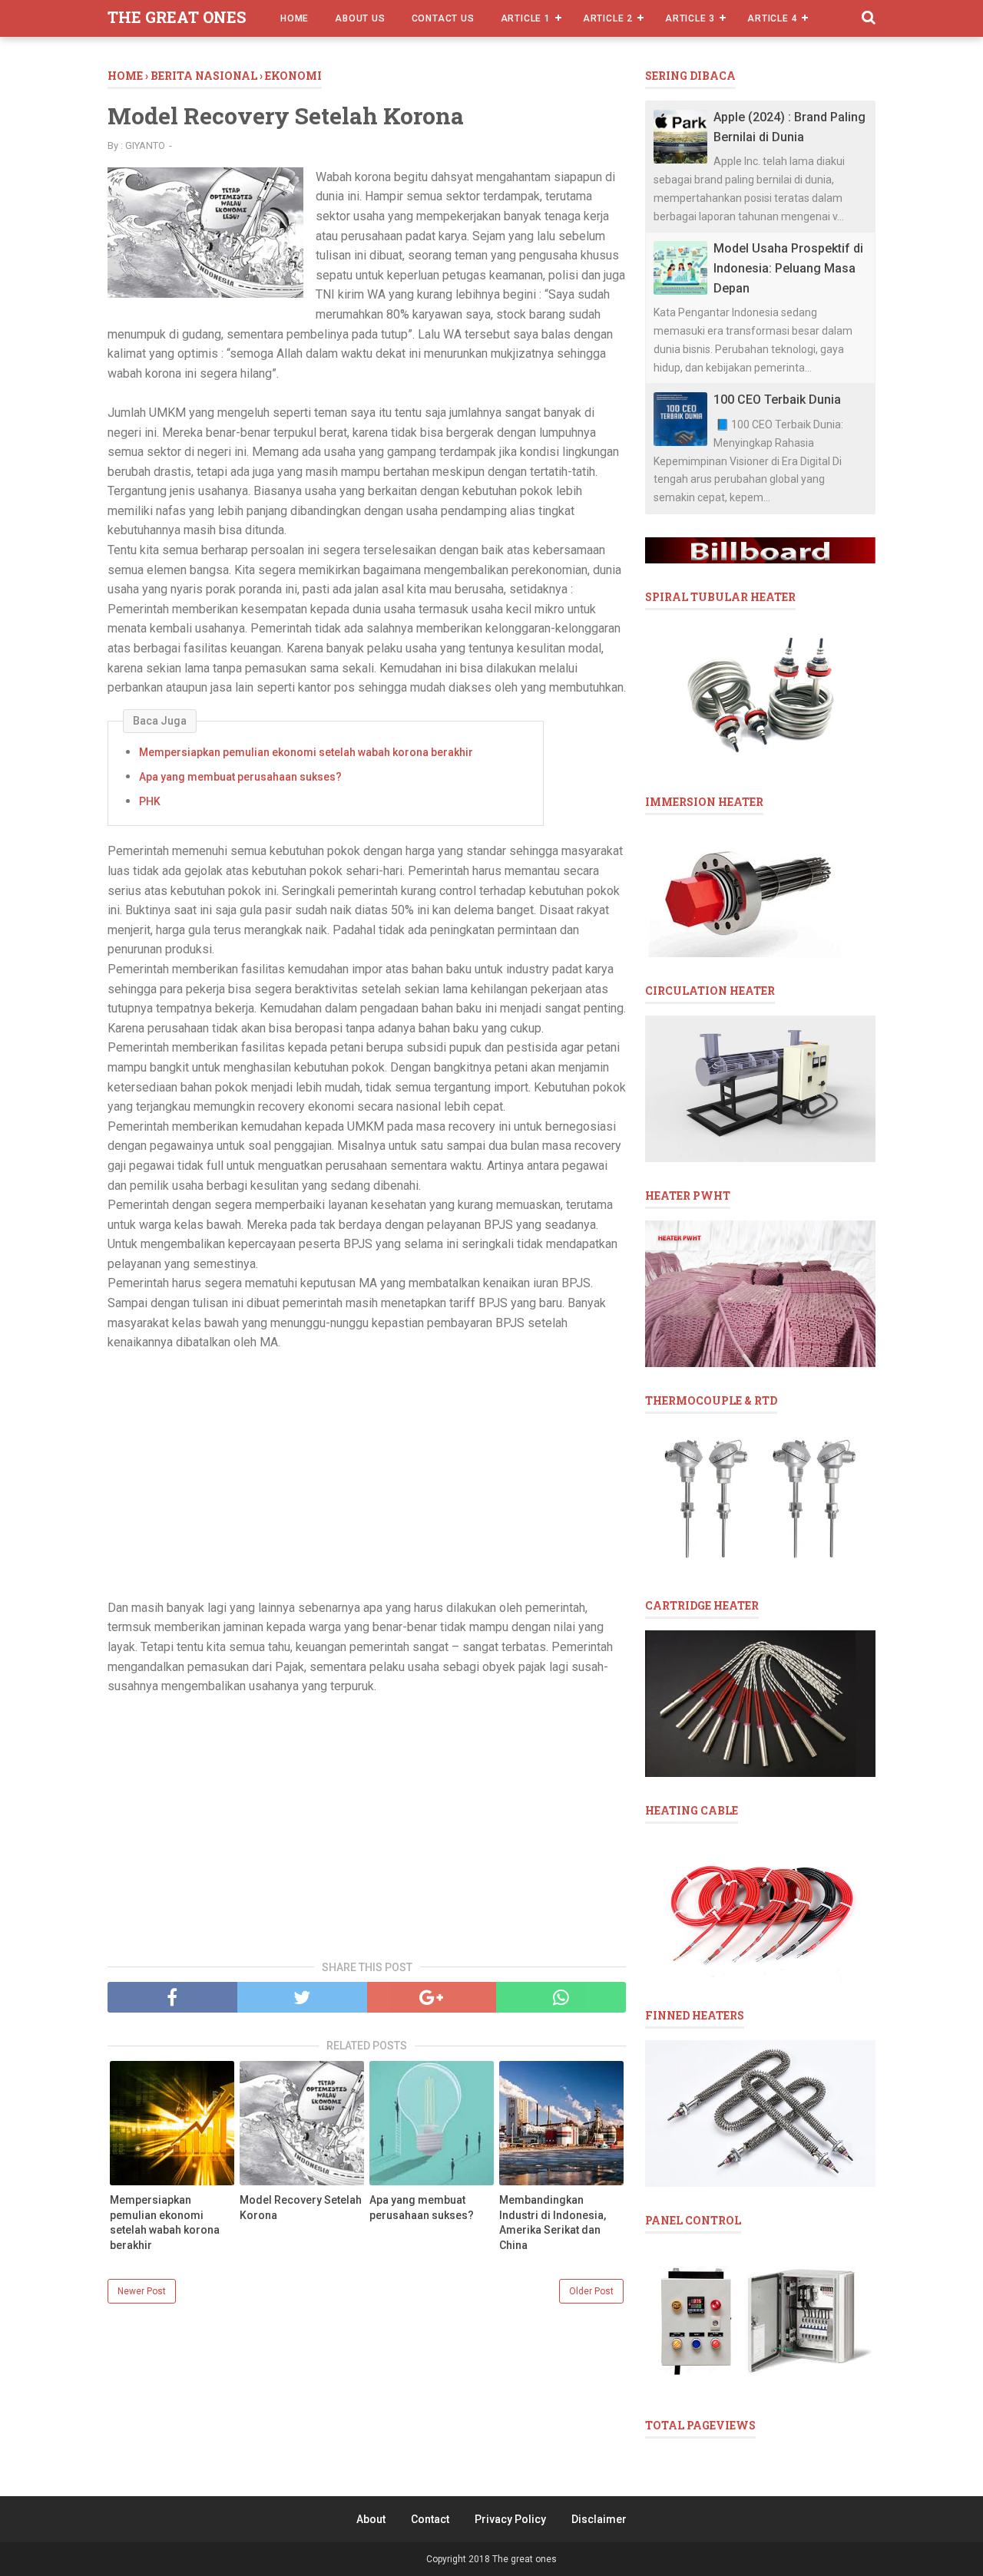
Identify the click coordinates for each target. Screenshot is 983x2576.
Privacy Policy (510, 2519)
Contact (430, 2519)
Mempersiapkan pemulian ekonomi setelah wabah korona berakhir (306, 752)
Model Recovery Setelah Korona (301, 2208)
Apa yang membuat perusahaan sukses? (240, 777)
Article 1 (526, 18)
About (371, 2519)
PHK (150, 801)
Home (295, 18)
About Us (360, 18)
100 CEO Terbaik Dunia (777, 400)
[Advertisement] (367, 1475)
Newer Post (142, 2291)
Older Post (591, 2291)
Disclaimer (599, 2519)
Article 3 (690, 18)
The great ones (177, 17)
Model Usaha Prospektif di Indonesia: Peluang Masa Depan (788, 268)
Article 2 (608, 18)
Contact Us (443, 18)
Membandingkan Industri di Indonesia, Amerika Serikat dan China (553, 2223)
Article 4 (772, 18)
